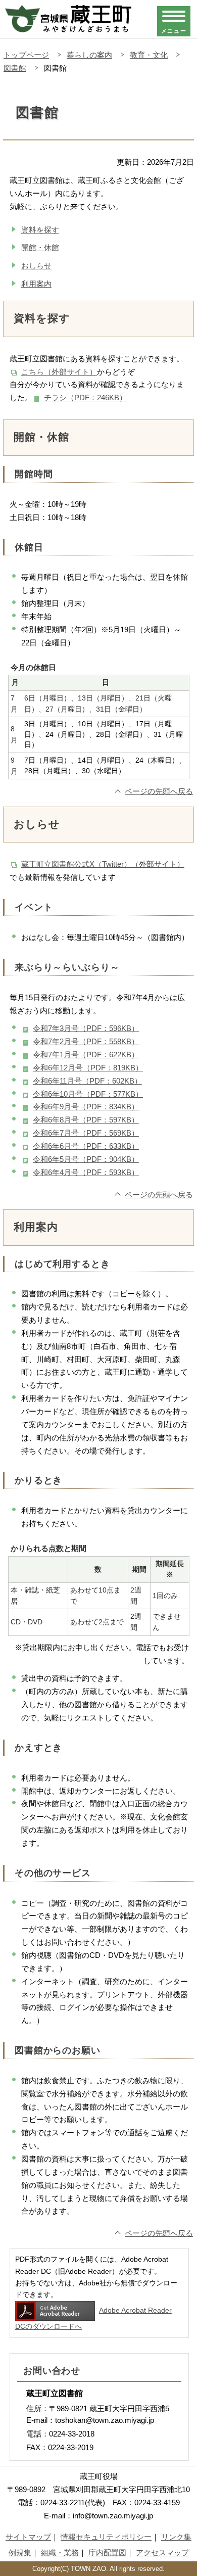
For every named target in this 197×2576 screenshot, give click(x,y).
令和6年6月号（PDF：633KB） (86, 1146)
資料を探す (40, 230)
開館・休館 (40, 247)
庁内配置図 (107, 2552)
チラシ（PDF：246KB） (85, 397)
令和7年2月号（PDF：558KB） (86, 1041)
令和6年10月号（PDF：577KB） (88, 1094)
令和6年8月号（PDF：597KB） (86, 1120)
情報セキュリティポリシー (106, 2537)
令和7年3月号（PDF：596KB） (86, 1028)
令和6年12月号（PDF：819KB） (88, 1068)
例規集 (20, 2552)
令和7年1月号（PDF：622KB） (86, 1055)
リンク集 (176, 2537)
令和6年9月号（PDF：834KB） (86, 1107)
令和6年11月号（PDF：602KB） (87, 1081)
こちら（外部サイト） (59, 372)
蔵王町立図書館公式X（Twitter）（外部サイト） (103, 864)
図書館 (15, 68)
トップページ (26, 55)
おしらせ (36, 266)
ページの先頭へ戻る (159, 791)
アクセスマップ (162, 2552)
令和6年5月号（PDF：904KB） (86, 1159)
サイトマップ (28, 2537)
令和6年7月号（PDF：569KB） (86, 1133)
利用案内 (36, 284)
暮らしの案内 (89, 55)
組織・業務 (60, 2552)
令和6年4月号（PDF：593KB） (86, 1172)
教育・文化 (149, 55)
